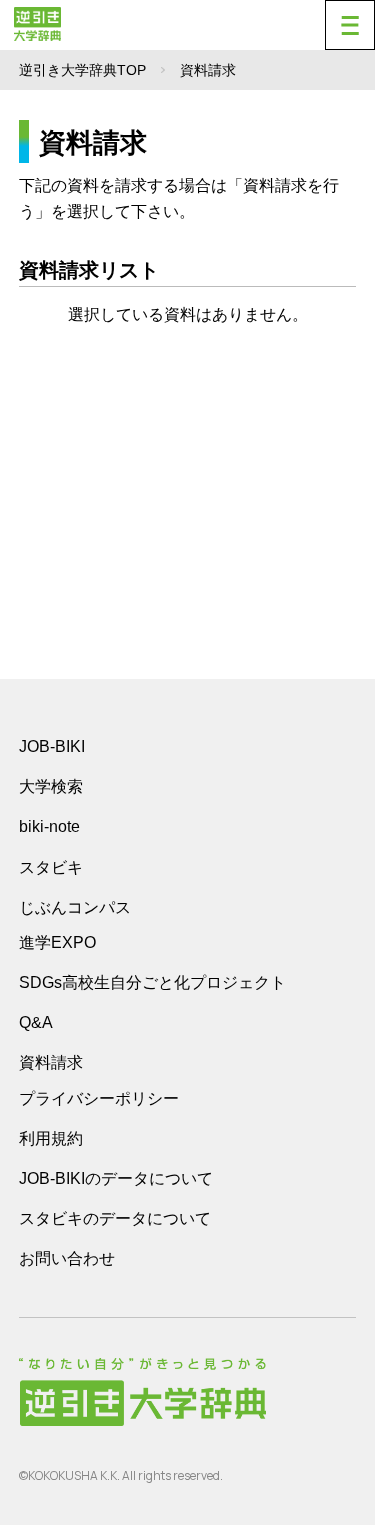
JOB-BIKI (52, 746)
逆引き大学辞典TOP (82, 70)
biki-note (49, 826)
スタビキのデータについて (115, 1218)
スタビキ (51, 867)
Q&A (36, 1022)
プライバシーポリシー (99, 1098)
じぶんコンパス (75, 907)
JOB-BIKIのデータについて (116, 1178)
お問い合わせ (67, 1258)
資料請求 (51, 1062)
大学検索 (51, 786)
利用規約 (51, 1138)
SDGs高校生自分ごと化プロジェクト (152, 982)
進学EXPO (57, 942)
